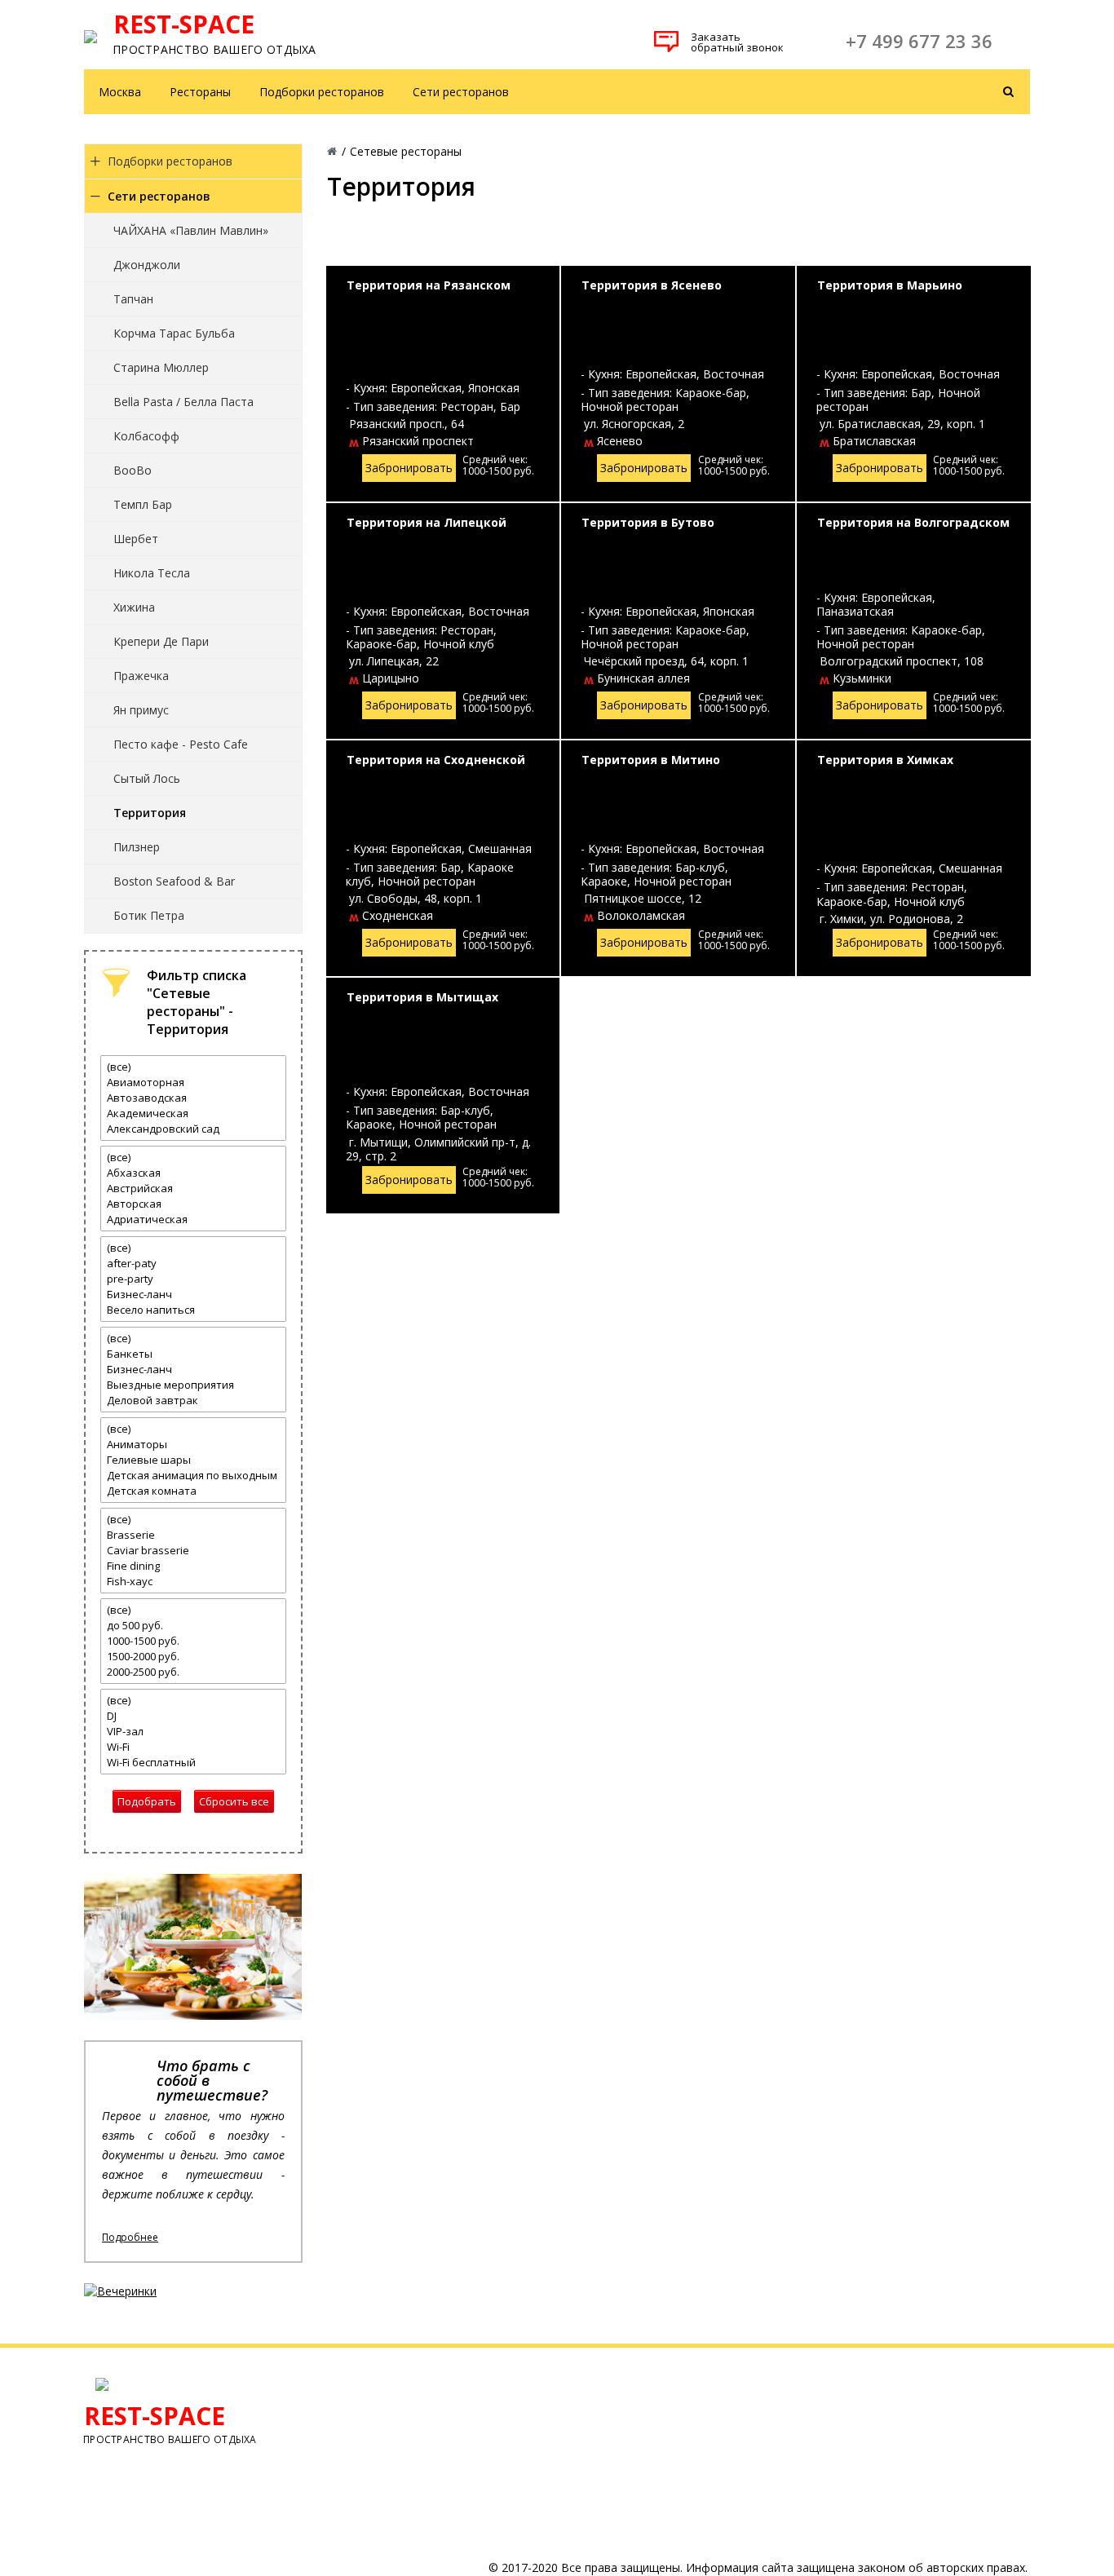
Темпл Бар (143, 504)
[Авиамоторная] (193, 1083)
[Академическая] (193, 1113)
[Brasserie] (193, 1535)
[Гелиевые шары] (193, 1460)
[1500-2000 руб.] (193, 1657)
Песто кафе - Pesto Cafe (181, 744)
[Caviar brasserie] (193, 1551)
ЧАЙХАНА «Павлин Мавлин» (191, 230)
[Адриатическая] (193, 1220)
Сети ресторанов (461, 92)
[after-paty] (193, 1264)
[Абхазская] (193, 1173)
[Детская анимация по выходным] (193, 1476)
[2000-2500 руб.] (193, 1672)
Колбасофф (146, 436)
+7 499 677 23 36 (919, 41)
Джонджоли (147, 265)
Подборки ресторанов (322, 92)
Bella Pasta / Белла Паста (183, 402)
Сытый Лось (147, 778)
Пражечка (141, 676)
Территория (150, 813)
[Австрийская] (193, 1189)
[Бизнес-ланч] (193, 1295)
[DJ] (193, 1716)
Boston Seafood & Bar (174, 881)
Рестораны (200, 92)
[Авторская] (193, 1204)
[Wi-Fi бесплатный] (193, 1763)
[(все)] (193, 1067)
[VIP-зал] (193, 1732)
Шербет (136, 539)
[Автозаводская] (193, 1098)
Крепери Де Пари (161, 641)
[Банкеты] (193, 1354)
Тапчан (133, 299)
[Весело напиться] (193, 1310)
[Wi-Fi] (193, 1747)
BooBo (133, 470)
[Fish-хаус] (193, 1582)
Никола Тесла (152, 573)
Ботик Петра (149, 915)
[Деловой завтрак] (193, 1401)
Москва (120, 92)
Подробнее (130, 2238)
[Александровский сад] (193, 1129)
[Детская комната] (193, 1491)
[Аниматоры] (193, 1445)
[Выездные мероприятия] (193, 1385)
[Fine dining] (193, 1566)
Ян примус (141, 710)
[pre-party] (193, 1279)
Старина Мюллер (161, 367)
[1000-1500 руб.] (193, 1641)
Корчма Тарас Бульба (174, 333)
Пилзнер (137, 847)
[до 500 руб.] (193, 1626)
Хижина (134, 607)
